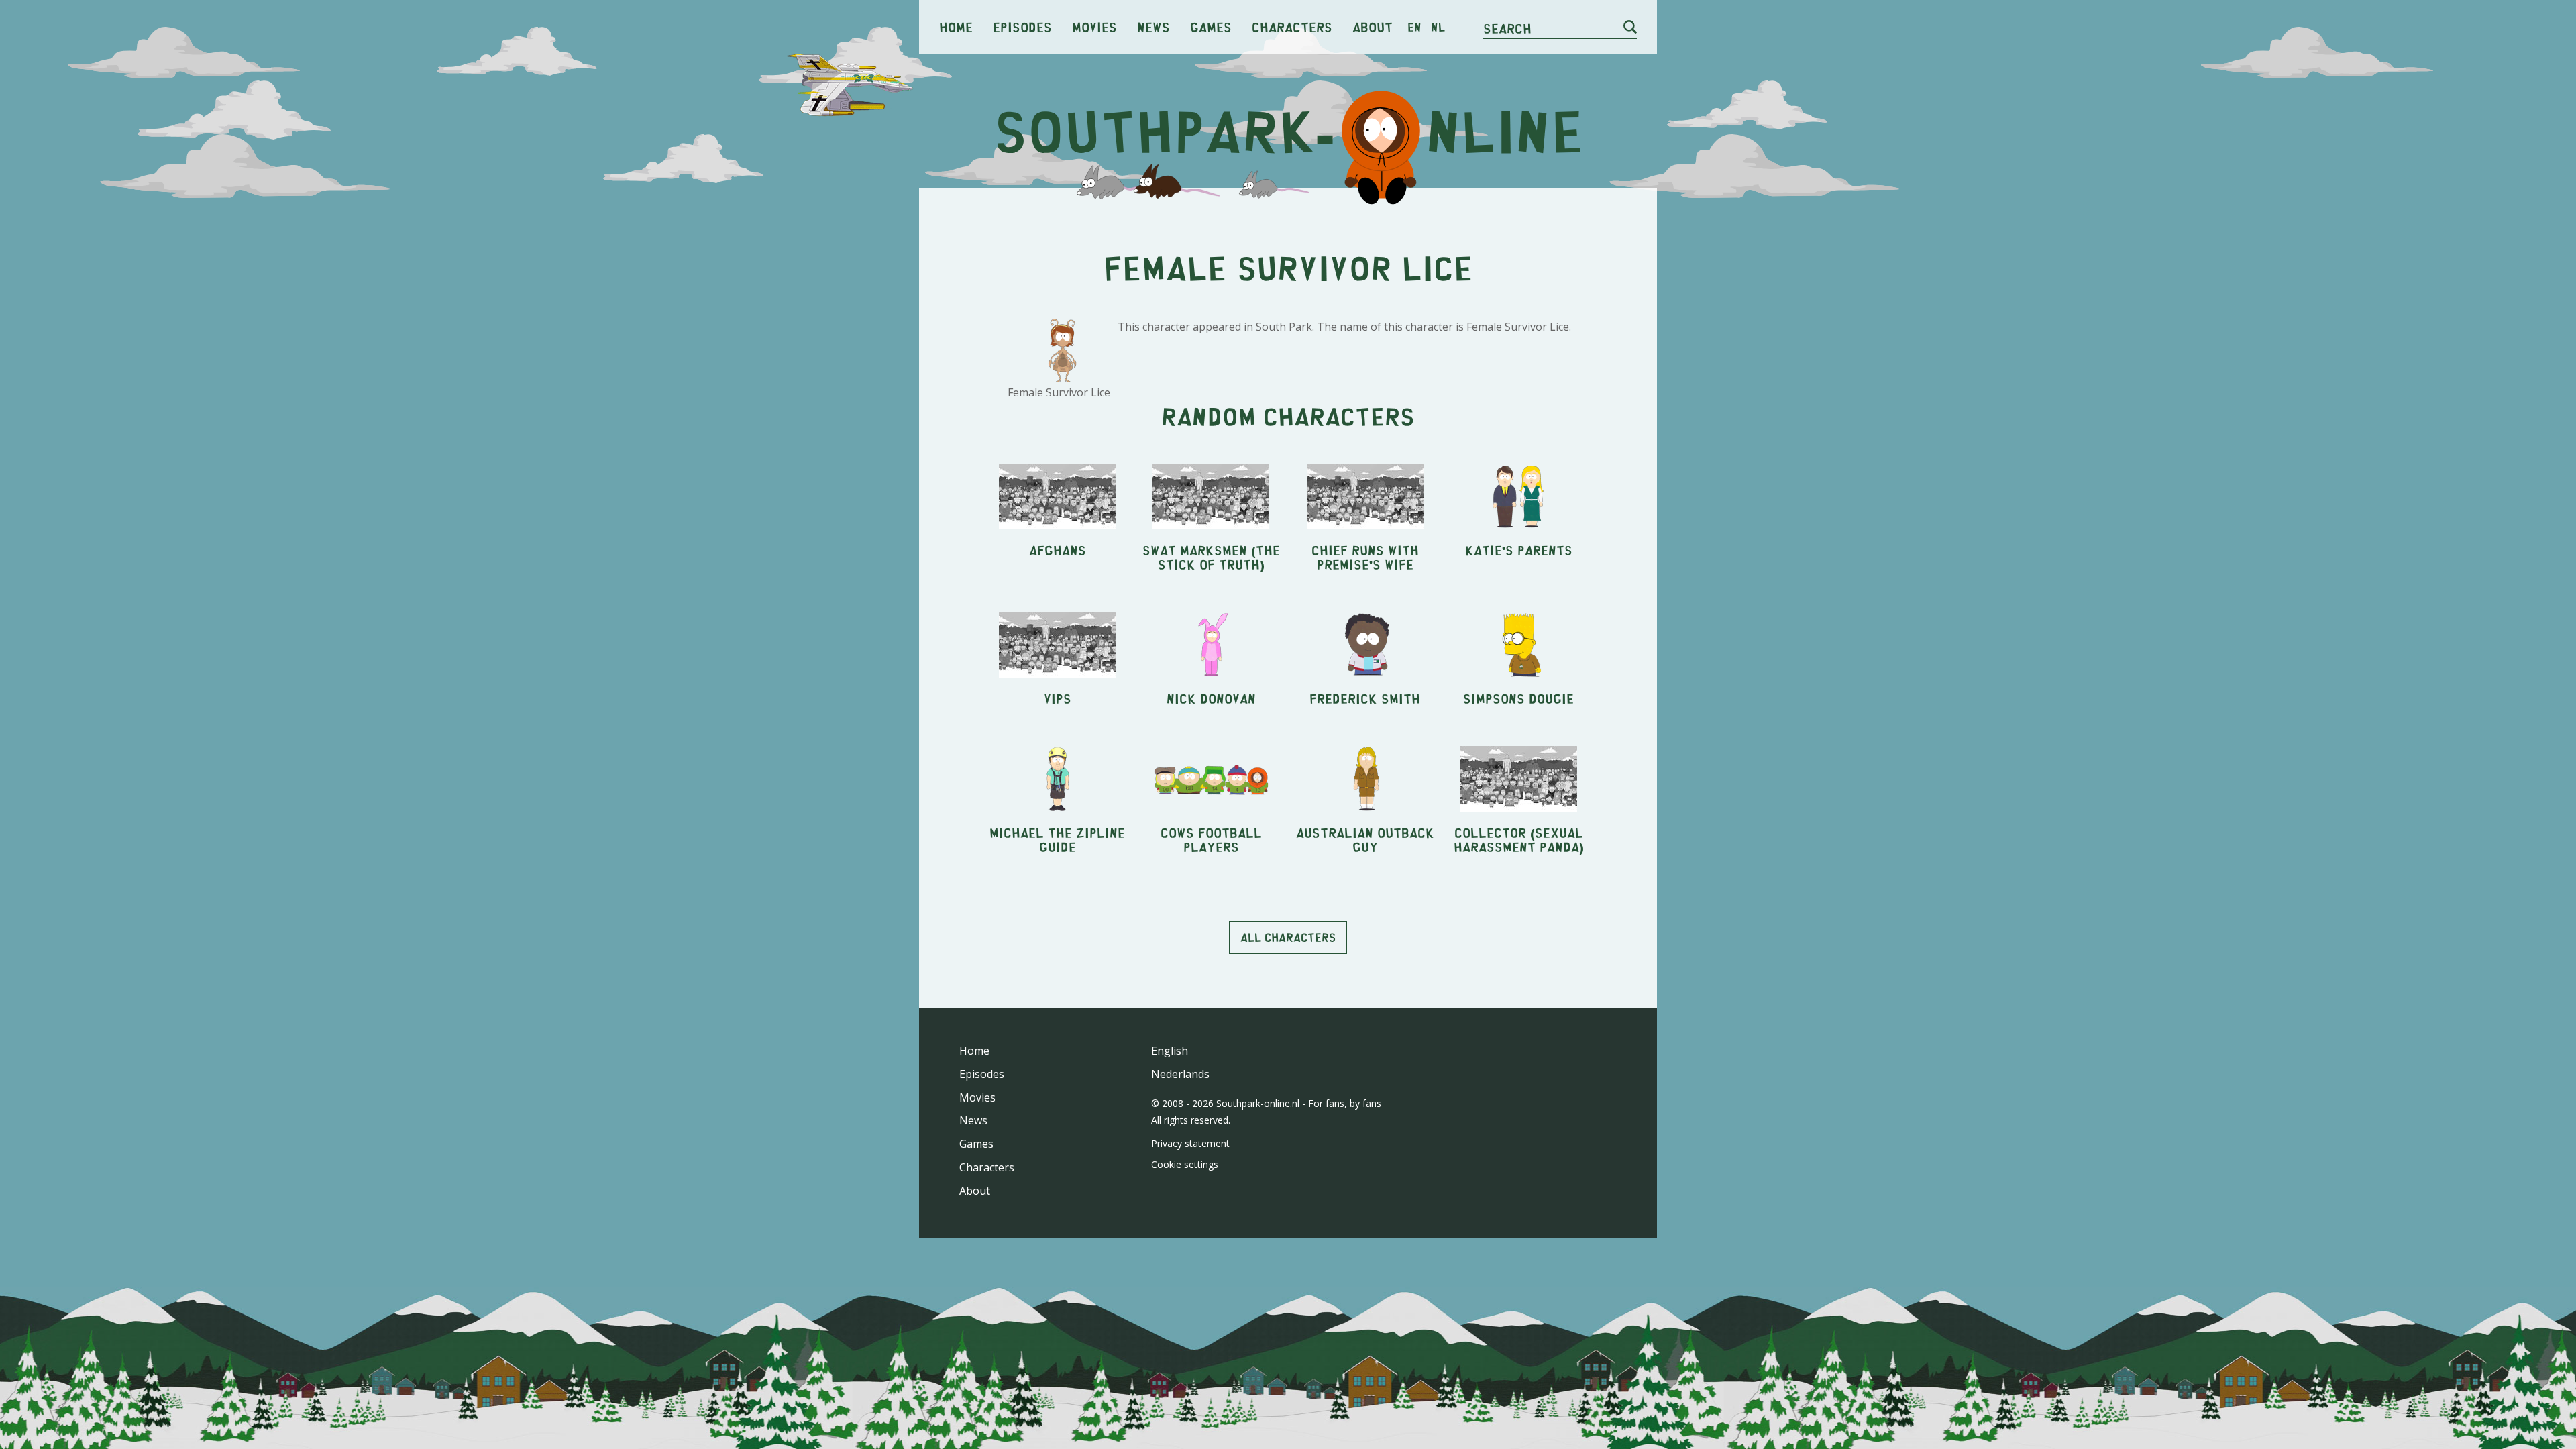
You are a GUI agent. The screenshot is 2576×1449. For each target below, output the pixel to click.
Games (1211, 26)
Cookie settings (1185, 1164)
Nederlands (1180, 1074)
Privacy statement (1190, 1143)
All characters (1288, 937)
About (1373, 26)
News (1153, 26)
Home (956, 26)
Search (1507, 28)
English (1170, 1051)
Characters (1292, 26)
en (1414, 27)
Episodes (1022, 26)
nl (1438, 27)
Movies (1094, 26)
